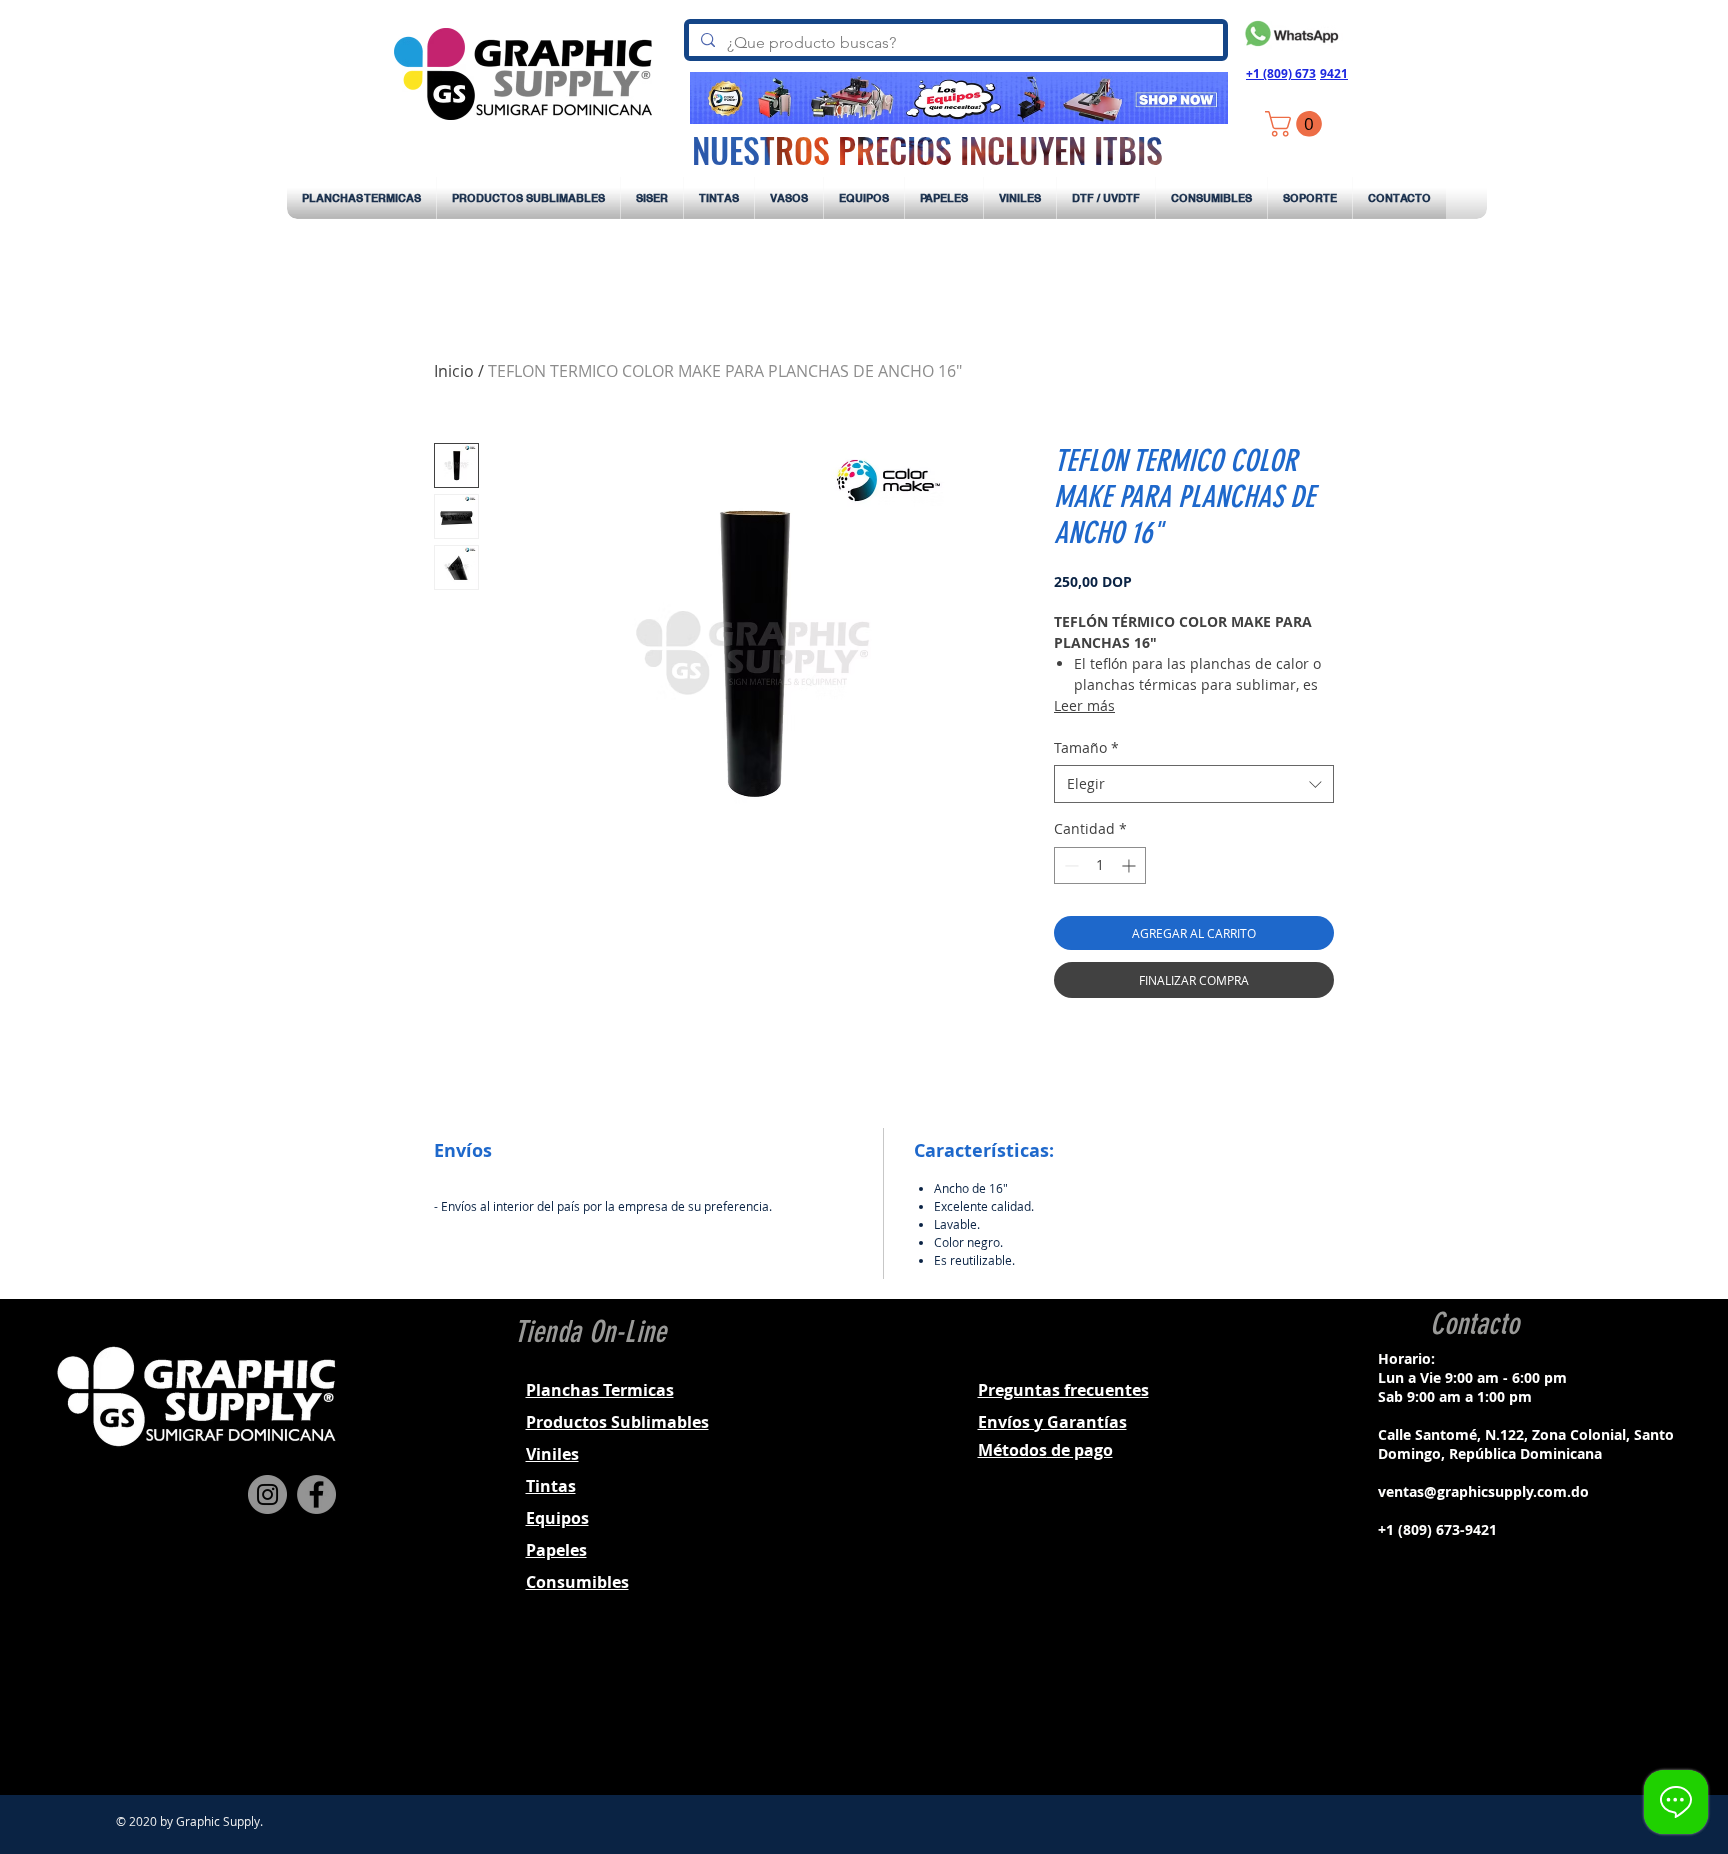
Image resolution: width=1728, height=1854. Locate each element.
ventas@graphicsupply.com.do (1483, 1491)
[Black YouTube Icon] (1524, 1707)
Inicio (454, 371)
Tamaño (1086, 747)
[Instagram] (267, 1494)
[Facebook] (316, 1494)
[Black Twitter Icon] (1498, 1707)
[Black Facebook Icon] (1446, 1707)
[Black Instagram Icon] (1472, 1707)
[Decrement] (1069, 865)
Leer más (1084, 705)
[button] (1296, 124)
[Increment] (1130, 865)
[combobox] (1194, 784)
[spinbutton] (1100, 865)
